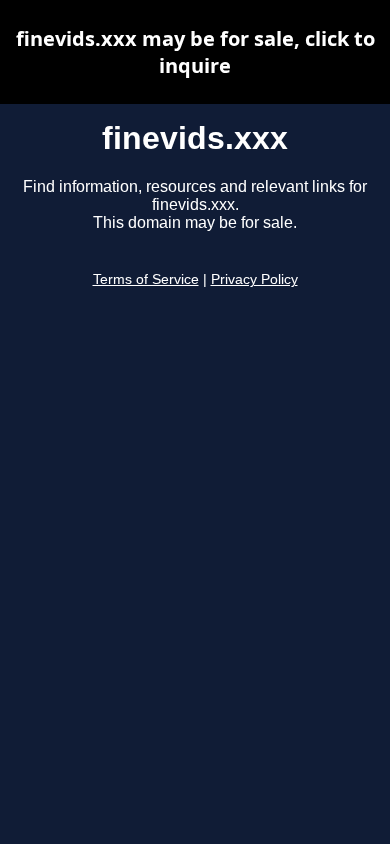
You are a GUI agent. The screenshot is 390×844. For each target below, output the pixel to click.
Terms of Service (146, 279)
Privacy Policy (254, 279)
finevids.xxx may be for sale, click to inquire (195, 52)
